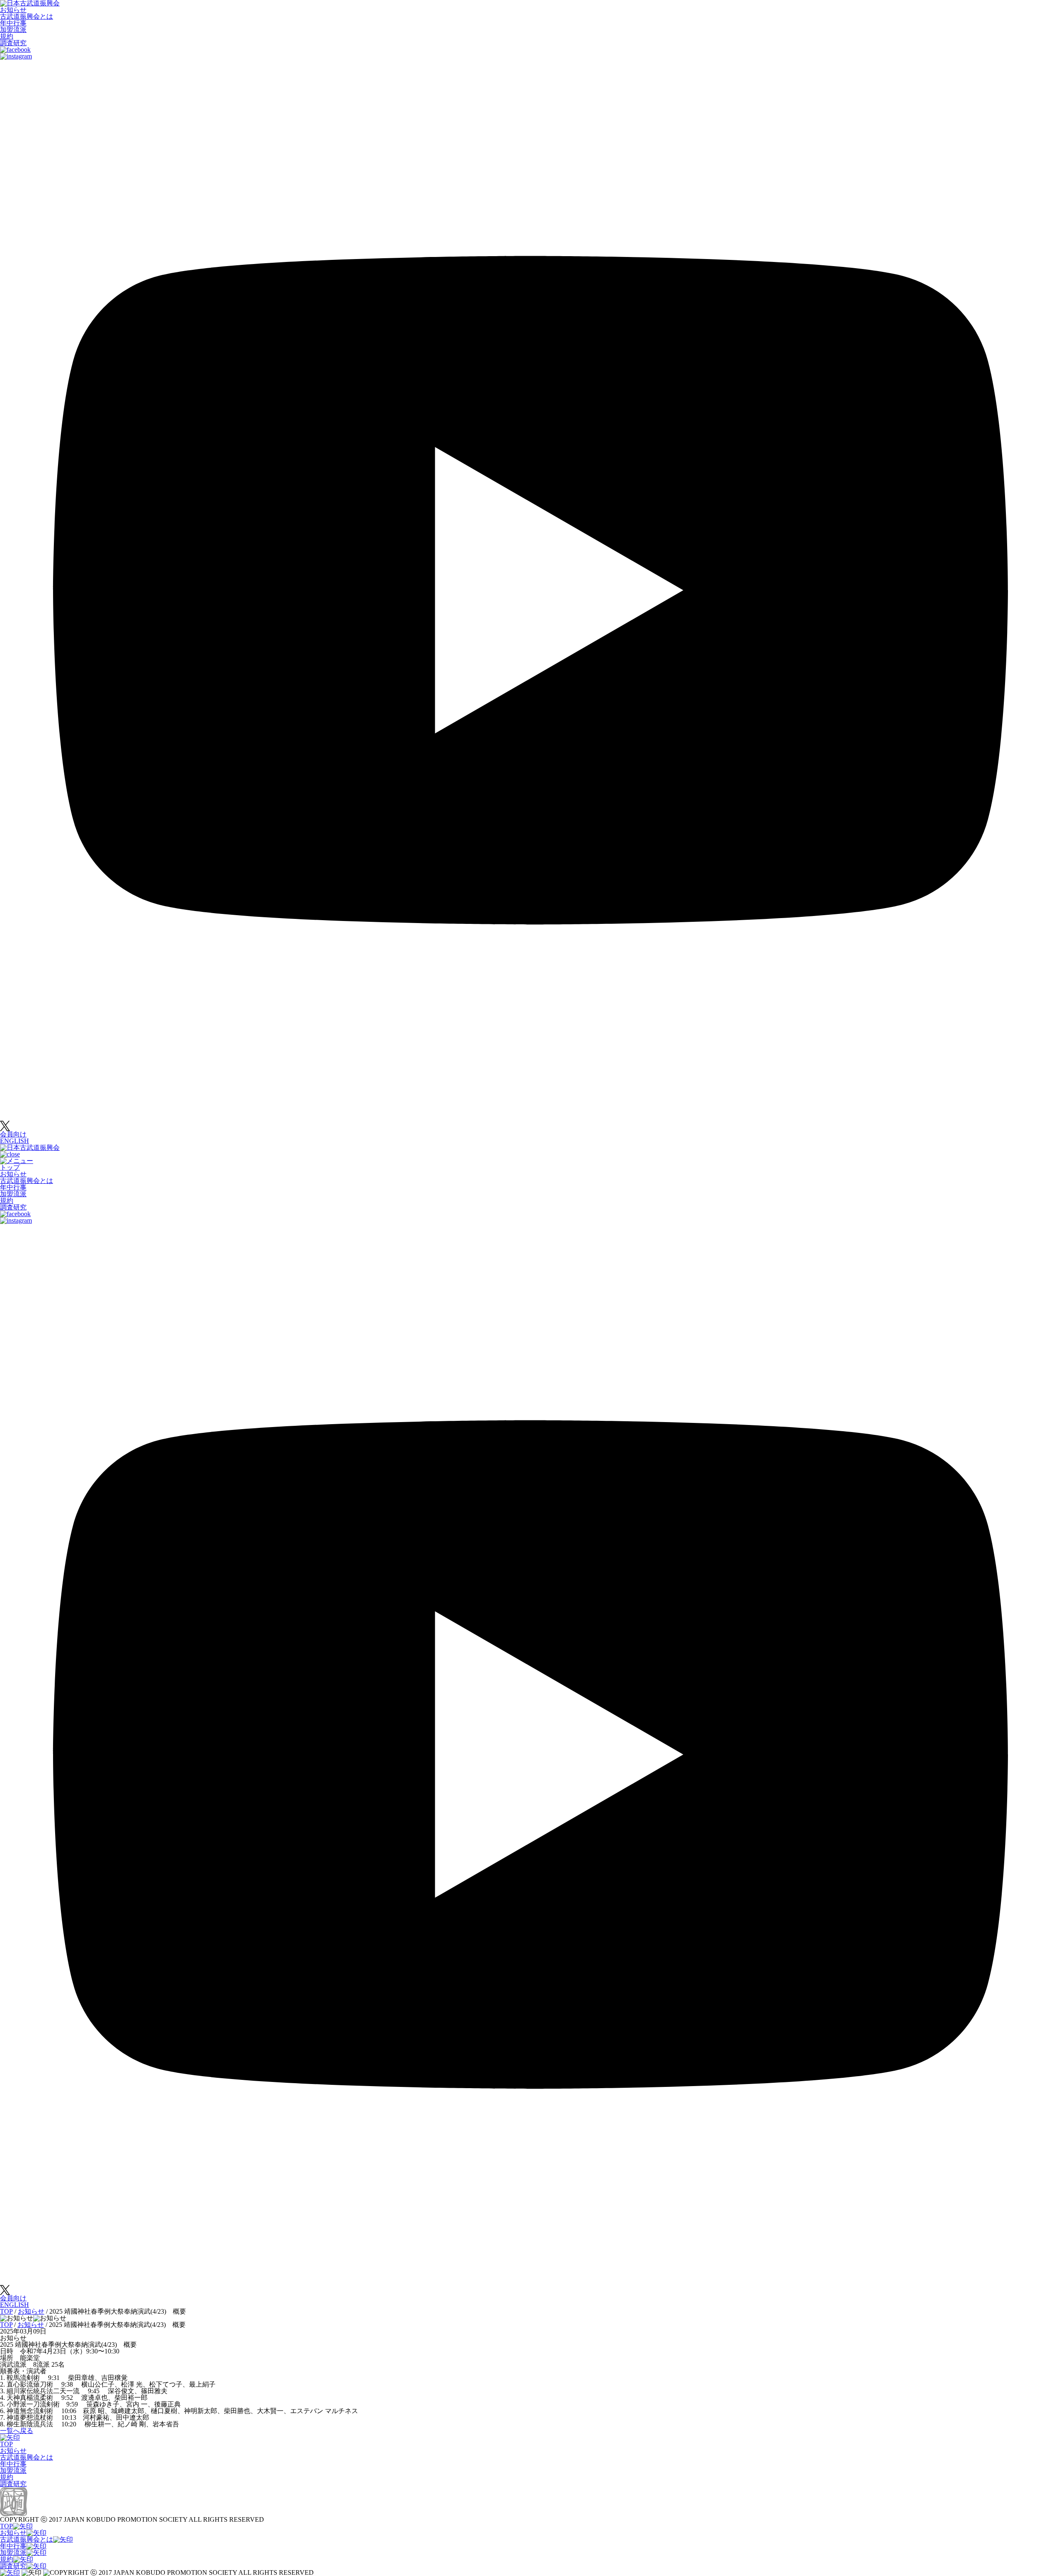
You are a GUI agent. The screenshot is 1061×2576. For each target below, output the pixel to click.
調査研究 (13, 43)
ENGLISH (15, 1141)
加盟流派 (13, 30)
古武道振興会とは (27, 16)
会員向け (13, 1134)
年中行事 (13, 23)
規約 (7, 36)
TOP (6, 2444)
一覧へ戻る (17, 2431)
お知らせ (13, 10)
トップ (10, 1167)
